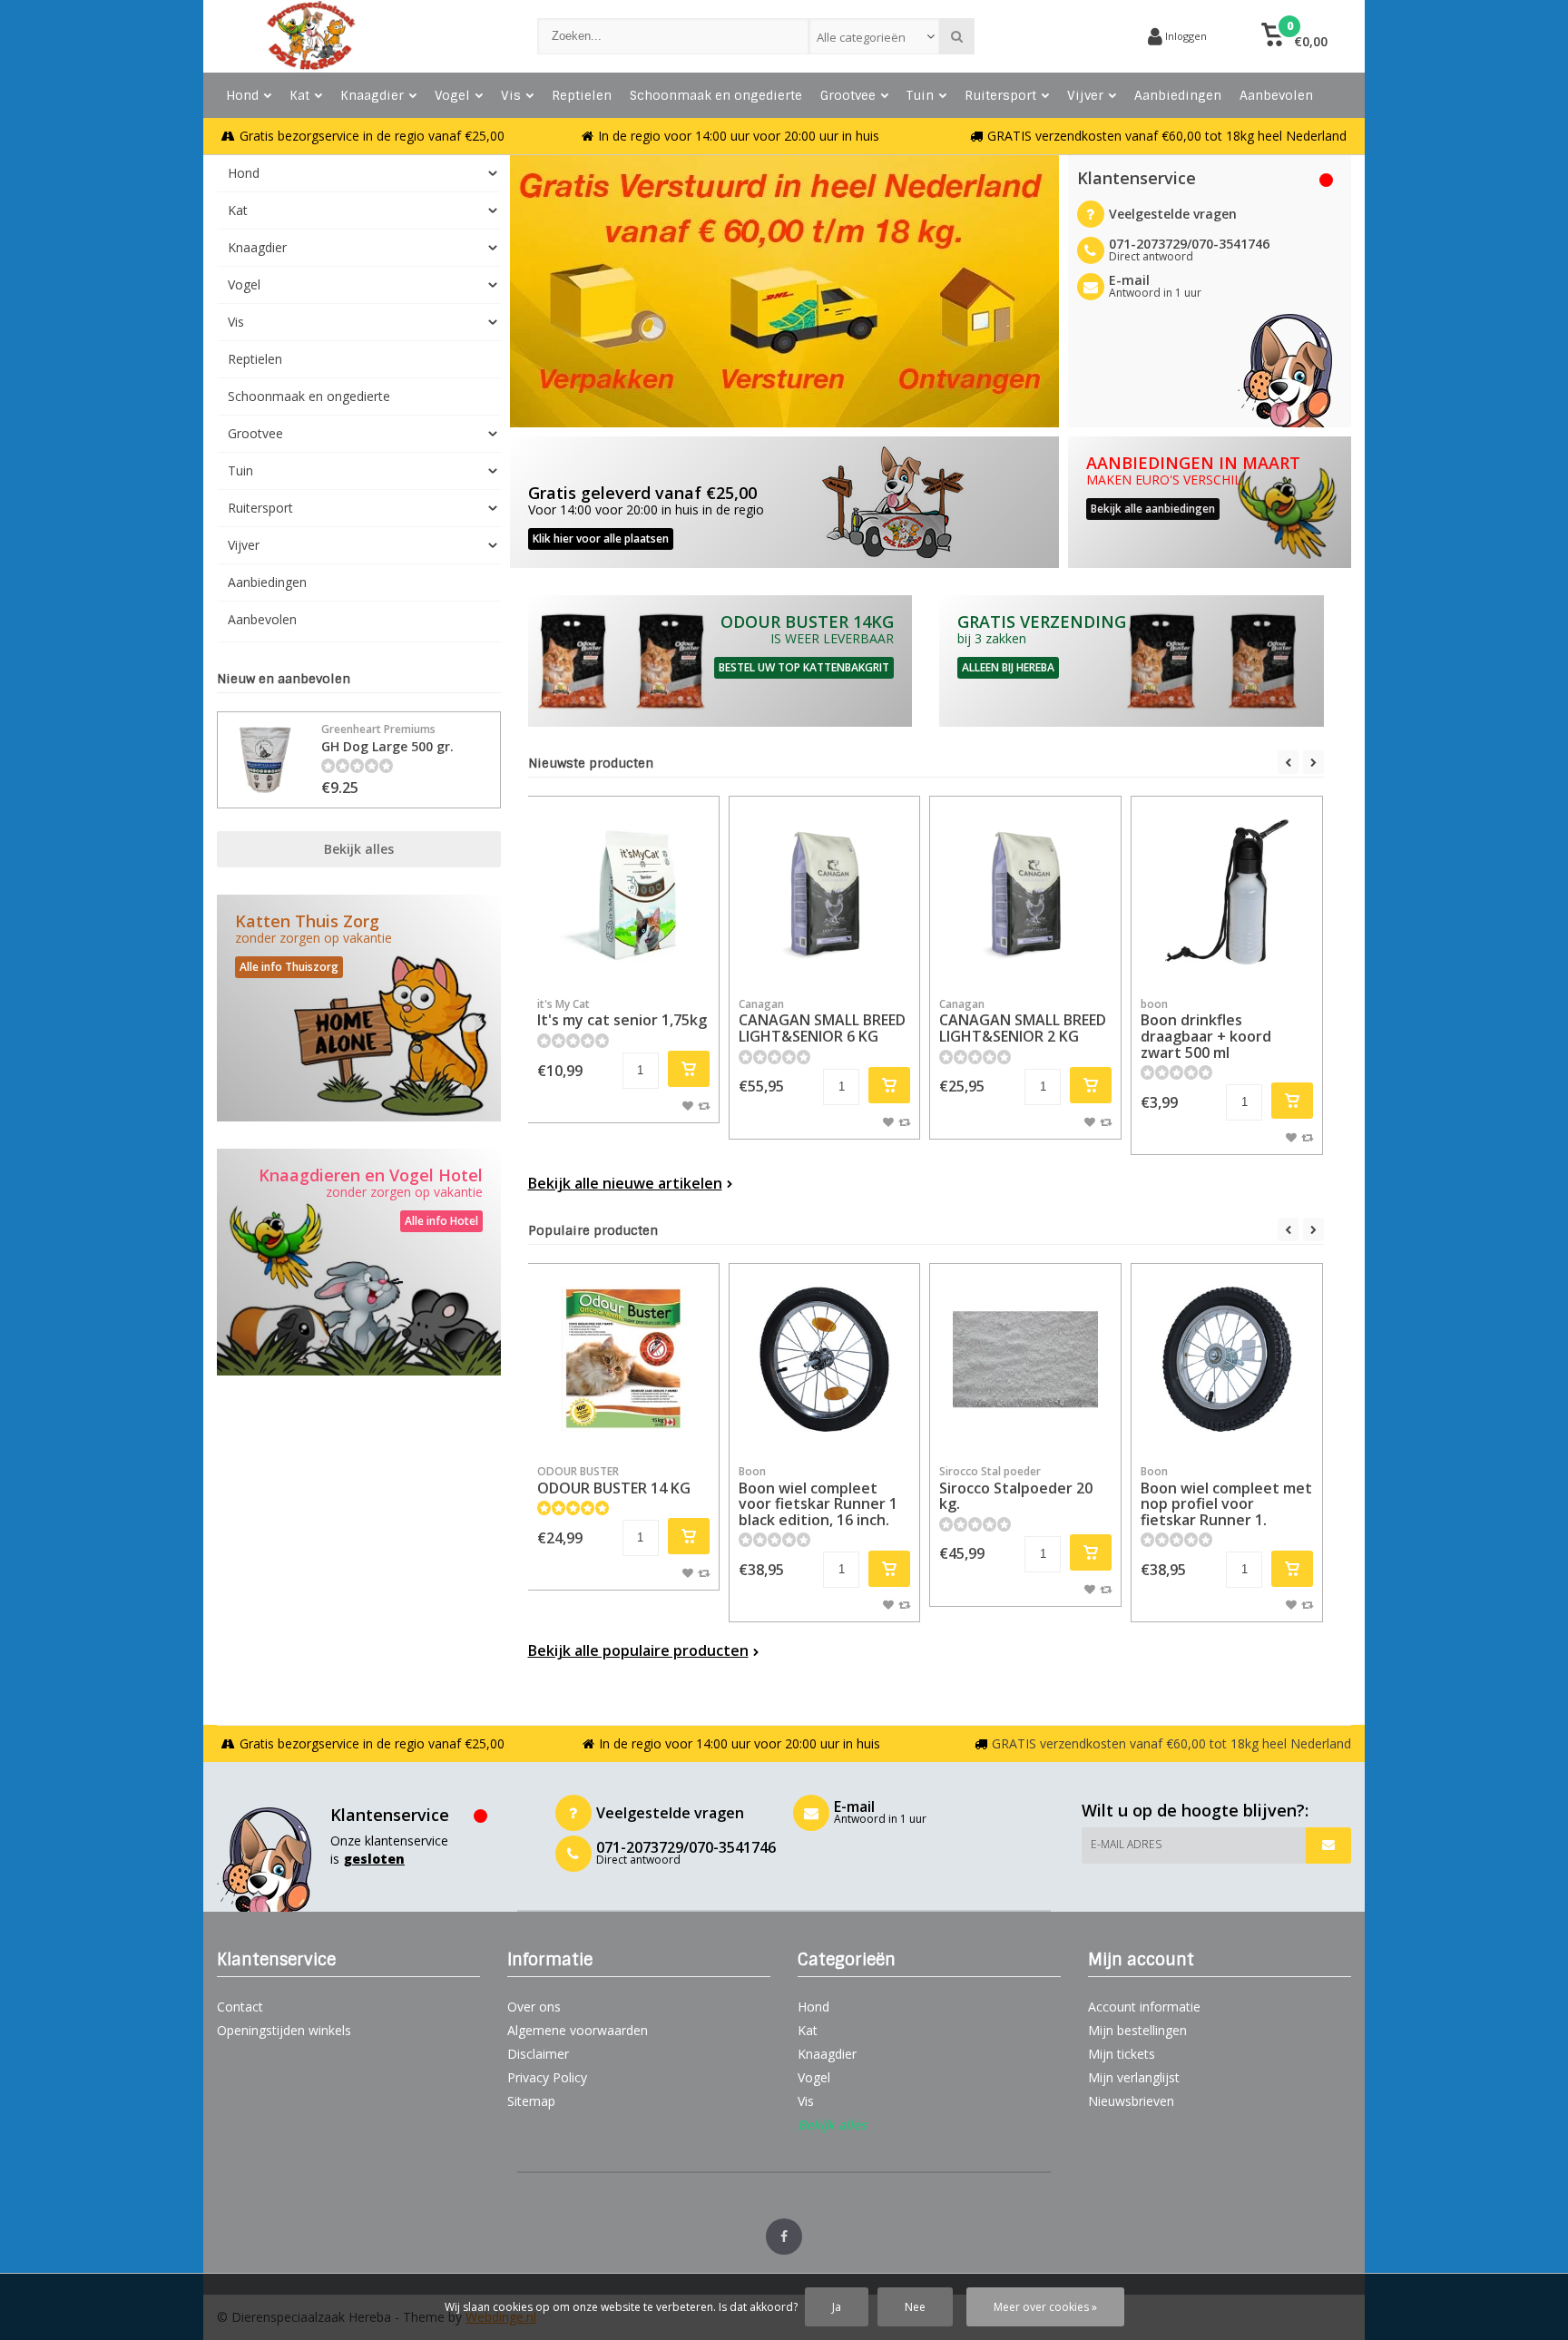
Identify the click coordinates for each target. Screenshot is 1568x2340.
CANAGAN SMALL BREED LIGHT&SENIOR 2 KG (1023, 1021)
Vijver (1085, 95)
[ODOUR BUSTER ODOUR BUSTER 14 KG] (623, 1359)
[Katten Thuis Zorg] (359, 1008)
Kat (299, 95)
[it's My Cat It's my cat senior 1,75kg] (623, 892)
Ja (837, 2307)
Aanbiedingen (1178, 95)
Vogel (452, 95)
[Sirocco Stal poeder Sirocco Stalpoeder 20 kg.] (1025, 1359)
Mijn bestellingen (1137, 2030)
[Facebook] (784, 2237)
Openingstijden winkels (284, 2030)
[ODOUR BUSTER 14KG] (720, 661)
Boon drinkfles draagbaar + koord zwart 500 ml (1206, 1029)
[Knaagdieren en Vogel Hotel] (359, 1262)
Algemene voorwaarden (578, 2030)
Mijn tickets (1122, 2054)
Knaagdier (372, 95)
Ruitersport (1000, 95)
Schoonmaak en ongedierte (716, 95)
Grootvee (848, 95)
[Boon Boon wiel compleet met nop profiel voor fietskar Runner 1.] (1227, 1359)
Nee (915, 2307)
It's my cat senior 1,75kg (622, 1013)
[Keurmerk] (1065, 36)
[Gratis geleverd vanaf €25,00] (784, 502)
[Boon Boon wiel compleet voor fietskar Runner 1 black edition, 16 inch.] (825, 1359)
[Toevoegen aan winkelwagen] (689, 1069)
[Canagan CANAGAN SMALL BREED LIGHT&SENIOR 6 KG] (825, 892)
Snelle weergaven (623, 960)
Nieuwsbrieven (1131, 2101)
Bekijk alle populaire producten (638, 1650)
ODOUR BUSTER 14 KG (614, 1481)
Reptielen (582, 95)
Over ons (534, 2007)
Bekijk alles (359, 849)
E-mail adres (1126, 1844)
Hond (242, 95)
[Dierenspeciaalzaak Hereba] (359, 36)
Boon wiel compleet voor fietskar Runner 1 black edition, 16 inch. (818, 1497)
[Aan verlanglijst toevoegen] (688, 1105)
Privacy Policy (547, 2077)
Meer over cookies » (1045, 2307)
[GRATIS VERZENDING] (1132, 661)
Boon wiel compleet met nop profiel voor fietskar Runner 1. (1226, 1497)
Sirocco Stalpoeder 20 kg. (1016, 1488)
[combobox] (874, 36)
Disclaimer (538, 2054)
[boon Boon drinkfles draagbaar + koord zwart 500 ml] (1227, 892)
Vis (511, 95)
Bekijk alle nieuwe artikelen (625, 1183)
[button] (1294, 36)
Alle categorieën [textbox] (861, 37)
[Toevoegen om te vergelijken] (704, 1105)
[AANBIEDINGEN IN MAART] (1210, 502)
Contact (240, 2007)
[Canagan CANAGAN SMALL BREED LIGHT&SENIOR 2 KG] (1025, 892)
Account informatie (1144, 2007)
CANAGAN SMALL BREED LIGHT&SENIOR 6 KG (822, 1021)
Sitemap (531, 2101)
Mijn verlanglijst (1134, 2077)
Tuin (920, 95)
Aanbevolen (1276, 95)
